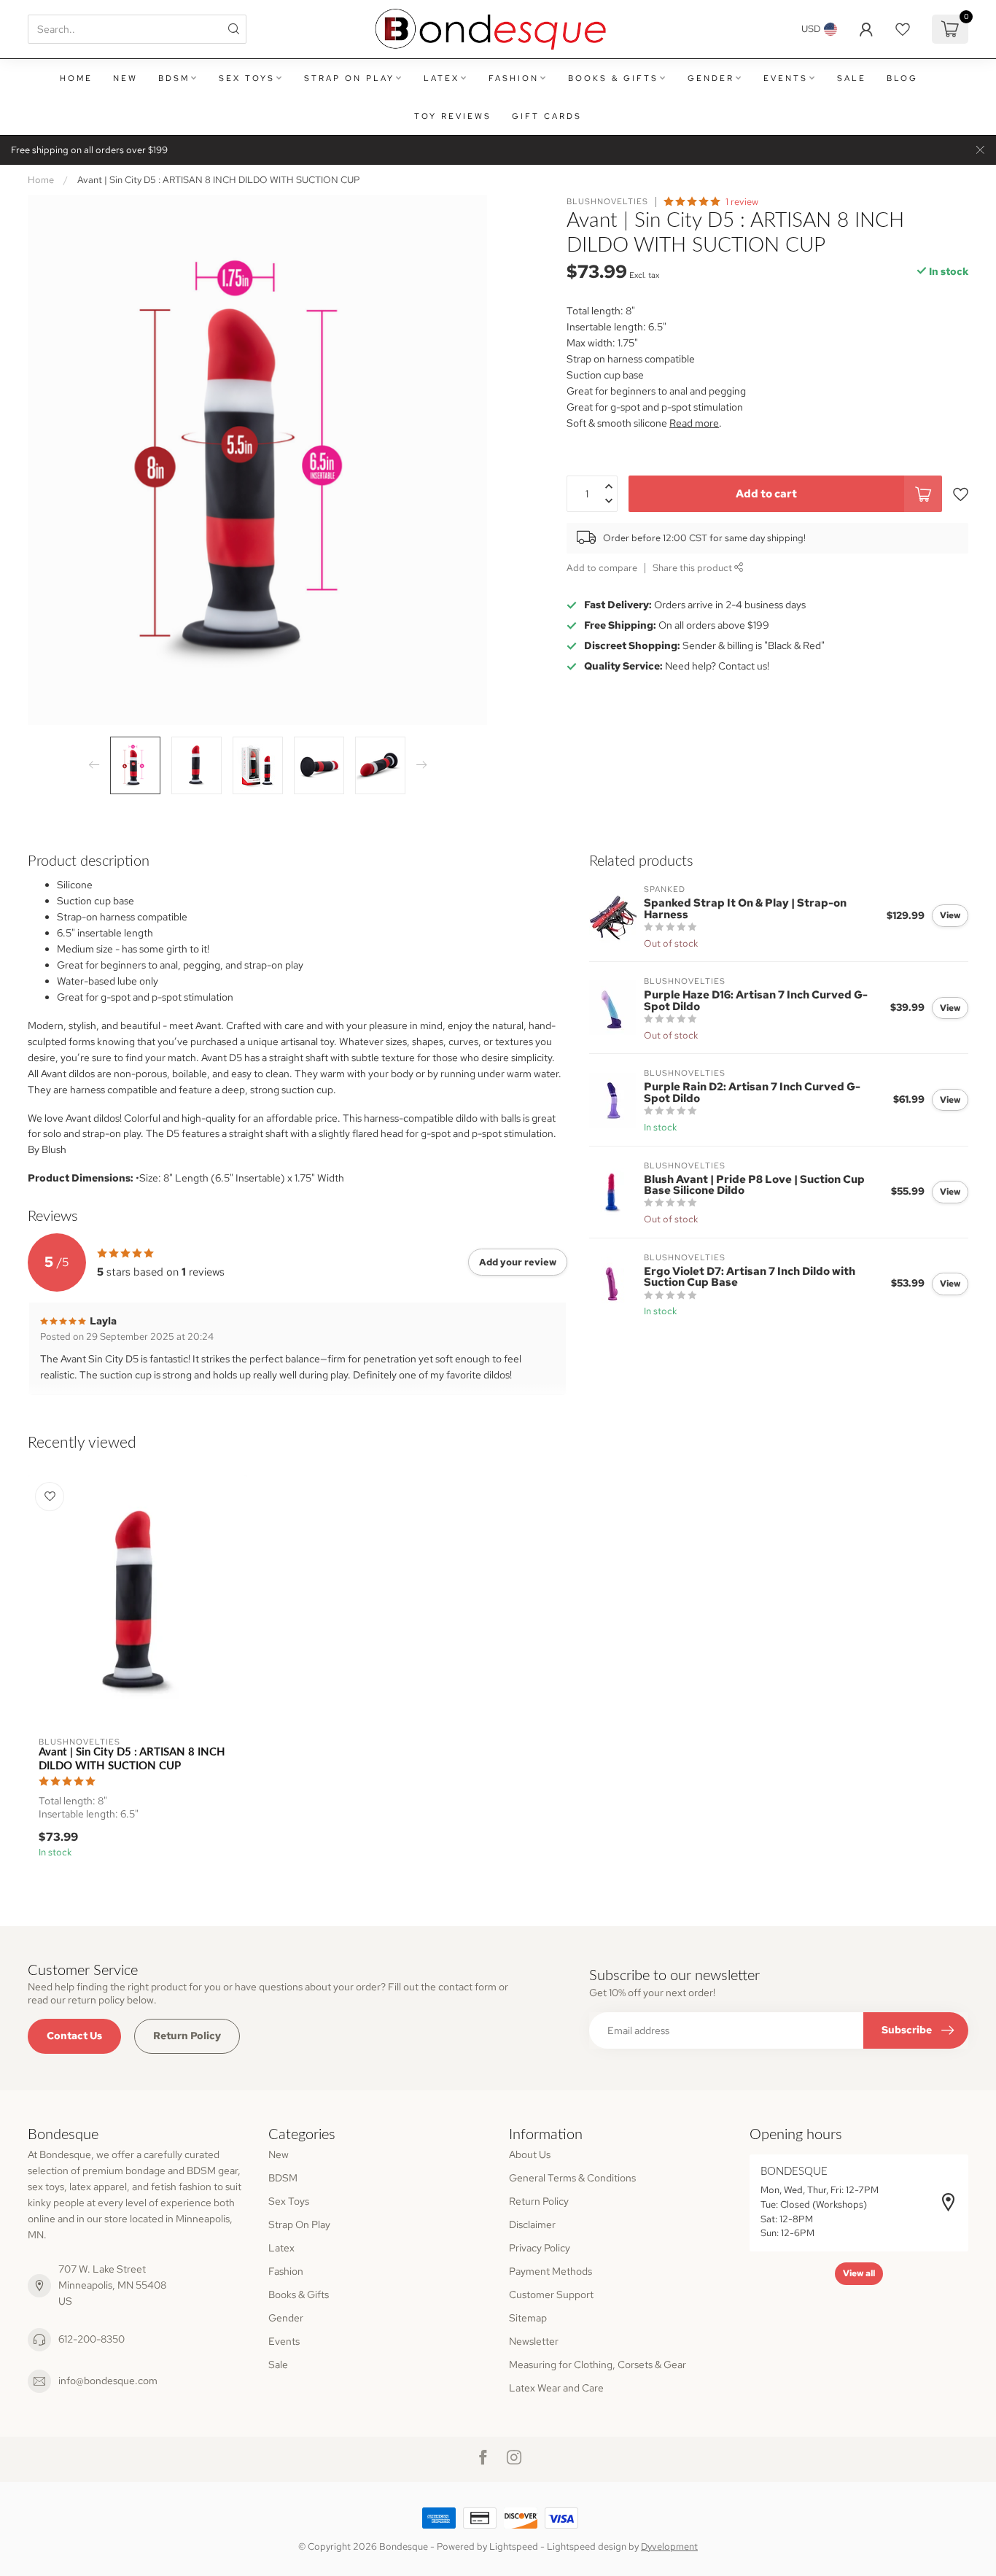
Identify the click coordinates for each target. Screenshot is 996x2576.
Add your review (518, 1262)
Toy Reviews (453, 116)
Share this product (693, 568)
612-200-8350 (92, 2339)
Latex (441, 78)
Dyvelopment (669, 2546)
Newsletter (534, 2341)
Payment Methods (550, 2271)
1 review (742, 202)
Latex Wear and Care (556, 2388)
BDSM (174, 78)
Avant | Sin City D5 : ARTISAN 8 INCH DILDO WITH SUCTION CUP (219, 179)
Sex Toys (247, 78)
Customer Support (551, 2294)
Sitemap (528, 2318)
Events (786, 78)
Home (76, 78)
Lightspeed (514, 2546)
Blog (902, 78)
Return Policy (187, 2036)
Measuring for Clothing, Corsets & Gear (598, 2364)
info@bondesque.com (108, 2381)
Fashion (514, 78)
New (125, 78)
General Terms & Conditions (572, 2178)
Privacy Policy (540, 2248)
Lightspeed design (587, 2546)
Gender (711, 78)
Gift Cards (547, 116)
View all (859, 2273)
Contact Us (74, 2036)
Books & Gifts (613, 78)
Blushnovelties (607, 202)
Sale (852, 78)
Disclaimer (532, 2224)
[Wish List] (903, 29)
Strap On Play (349, 78)
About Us (530, 2154)
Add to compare (602, 568)
